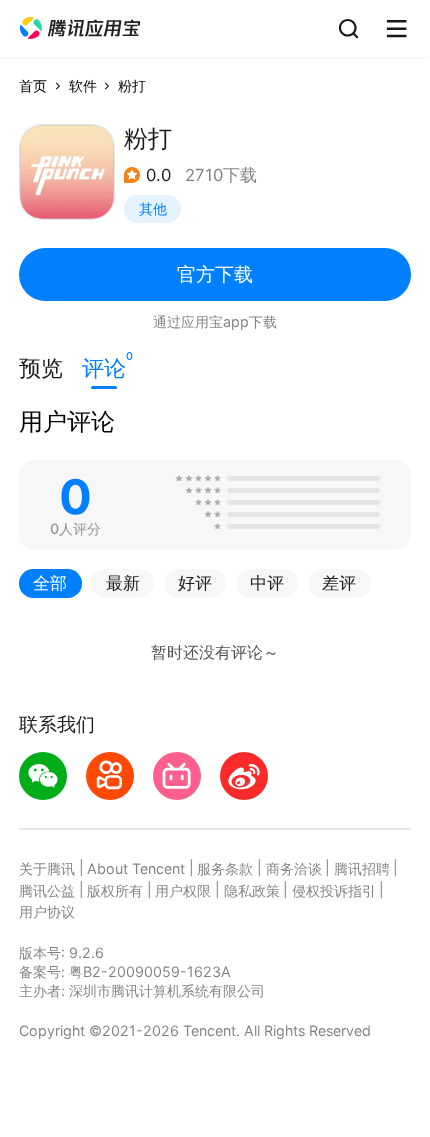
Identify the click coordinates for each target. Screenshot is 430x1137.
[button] (80, 28)
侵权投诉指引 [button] (334, 890)
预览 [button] (41, 368)
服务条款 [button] (225, 868)
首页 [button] (33, 85)
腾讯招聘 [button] (362, 868)
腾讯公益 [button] (47, 890)
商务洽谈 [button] (294, 868)
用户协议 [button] (47, 911)
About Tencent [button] (136, 868)
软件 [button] (83, 85)
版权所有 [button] (115, 890)
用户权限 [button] (183, 890)
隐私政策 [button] (252, 890)
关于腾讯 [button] (47, 868)
